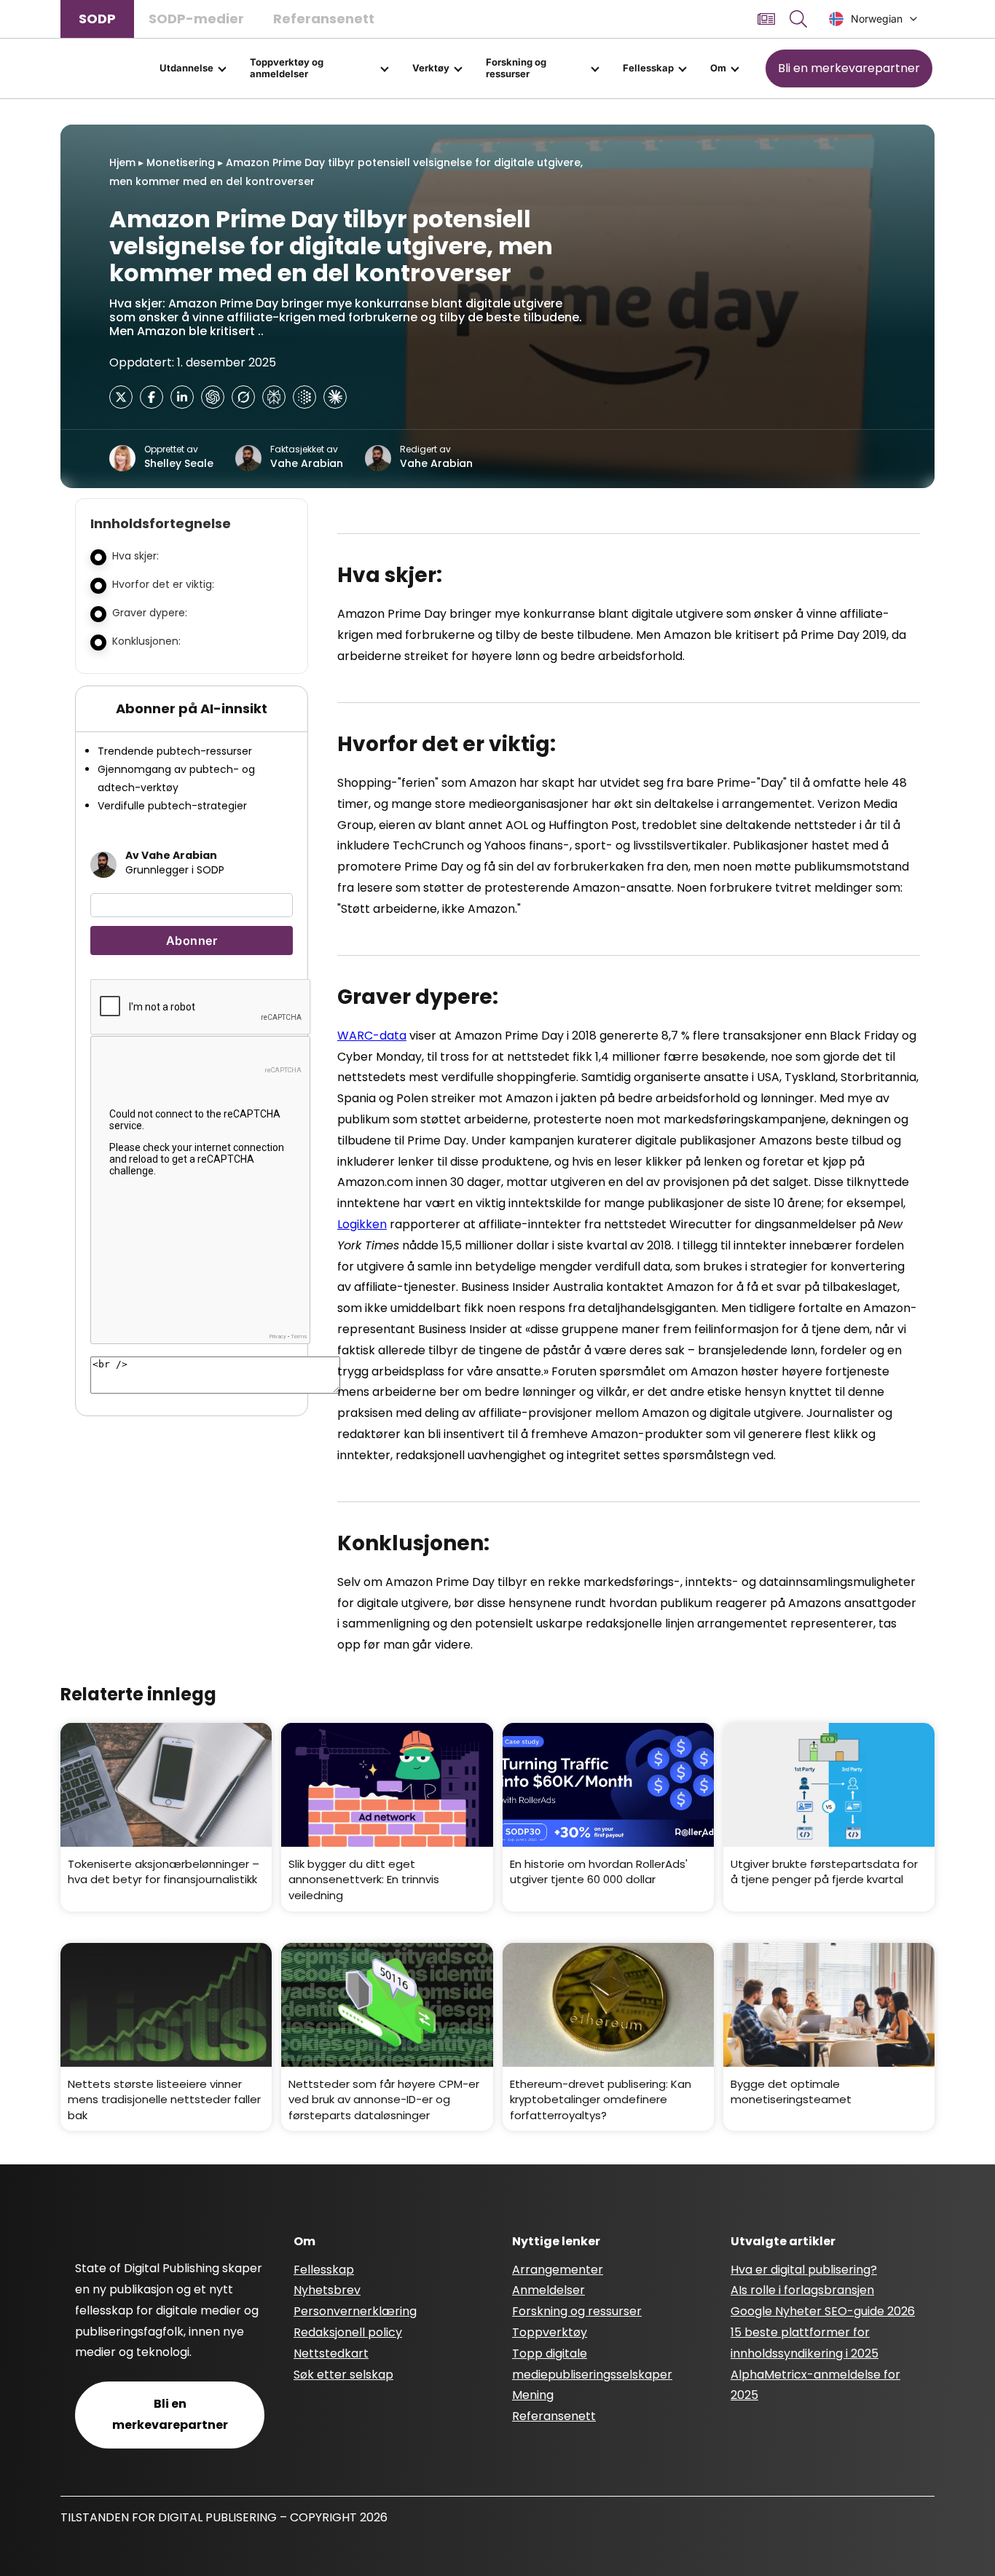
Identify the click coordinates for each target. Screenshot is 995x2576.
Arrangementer (558, 2270)
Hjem (122, 162)
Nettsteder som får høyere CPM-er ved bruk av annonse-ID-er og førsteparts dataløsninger (384, 2100)
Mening (533, 2395)
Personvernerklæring (355, 2311)
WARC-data (372, 1036)
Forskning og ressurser (516, 68)
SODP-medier (196, 19)
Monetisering (181, 162)
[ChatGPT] (213, 397)
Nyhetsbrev (327, 2290)
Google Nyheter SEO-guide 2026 (823, 2311)
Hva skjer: (135, 556)
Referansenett (324, 19)
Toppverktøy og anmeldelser (287, 68)
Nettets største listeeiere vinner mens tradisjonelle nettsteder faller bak (164, 2100)
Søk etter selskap (343, 2375)
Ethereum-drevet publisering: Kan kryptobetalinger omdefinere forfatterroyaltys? (601, 2100)
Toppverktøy (550, 2332)
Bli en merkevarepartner (849, 68)
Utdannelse (186, 68)
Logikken (362, 1224)
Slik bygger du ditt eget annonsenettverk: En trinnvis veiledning (364, 1880)
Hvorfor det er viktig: (163, 584)
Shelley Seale (179, 463)
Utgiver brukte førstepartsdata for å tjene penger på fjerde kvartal (824, 1872)
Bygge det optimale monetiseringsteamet (791, 2092)
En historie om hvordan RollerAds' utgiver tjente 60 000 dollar (599, 1872)
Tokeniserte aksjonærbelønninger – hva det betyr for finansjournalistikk (164, 1872)
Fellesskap (648, 68)
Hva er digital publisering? (804, 2270)
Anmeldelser (548, 2290)
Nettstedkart (331, 2353)
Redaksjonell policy (348, 2332)
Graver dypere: (150, 613)
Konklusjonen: (146, 641)
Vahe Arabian (307, 463)
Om (718, 68)
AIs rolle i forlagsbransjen (802, 2290)
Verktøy (431, 68)
